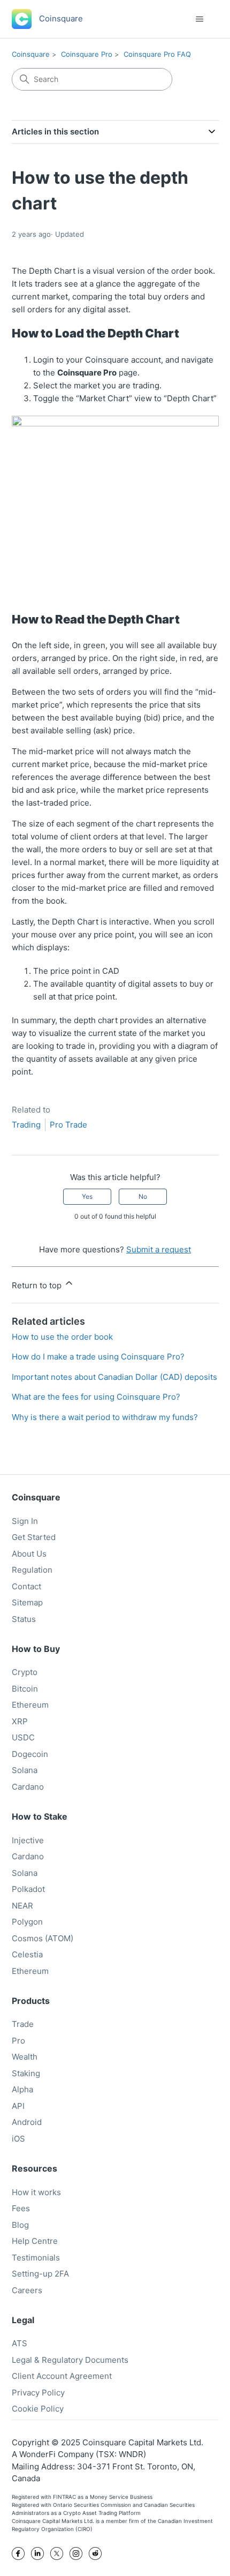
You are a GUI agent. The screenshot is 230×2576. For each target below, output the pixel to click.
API (18, 2106)
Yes (87, 1196)
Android (27, 2122)
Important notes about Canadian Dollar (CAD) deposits (114, 1377)
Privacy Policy (38, 2393)
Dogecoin (30, 1754)
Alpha (22, 2089)
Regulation (32, 1570)
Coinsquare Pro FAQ (157, 54)
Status (24, 1619)
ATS (20, 2343)
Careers (27, 2290)
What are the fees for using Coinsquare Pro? (96, 1397)
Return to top (38, 1285)
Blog (20, 2225)
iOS (18, 2139)
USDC (23, 1737)
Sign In (25, 1521)
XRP (20, 1721)
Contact (26, 1586)
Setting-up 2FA (40, 2274)
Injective (28, 1840)
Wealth (25, 2057)
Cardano (28, 1787)
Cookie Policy (38, 2409)
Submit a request (159, 1249)
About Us (29, 1554)
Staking (26, 2073)
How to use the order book (62, 1337)
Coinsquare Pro (87, 54)
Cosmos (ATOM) (43, 1938)
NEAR (22, 1906)
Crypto (25, 1672)
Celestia (27, 1954)
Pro (18, 2041)
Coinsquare (31, 54)
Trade (23, 2024)
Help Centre (35, 2241)
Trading (26, 1125)
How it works (36, 2192)
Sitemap (27, 1602)
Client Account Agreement (62, 2376)
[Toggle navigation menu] (200, 19)
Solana (25, 1770)
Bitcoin (25, 1689)
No (143, 1196)
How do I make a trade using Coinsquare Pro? (98, 1357)
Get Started (34, 1537)
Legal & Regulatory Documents (70, 2360)
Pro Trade (68, 1125)
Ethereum (30, 1705)
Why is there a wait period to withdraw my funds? (105, 1417)
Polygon (27, 1922)
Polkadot (28, 1889)
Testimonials (36, 2258)
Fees (21, 2208)
